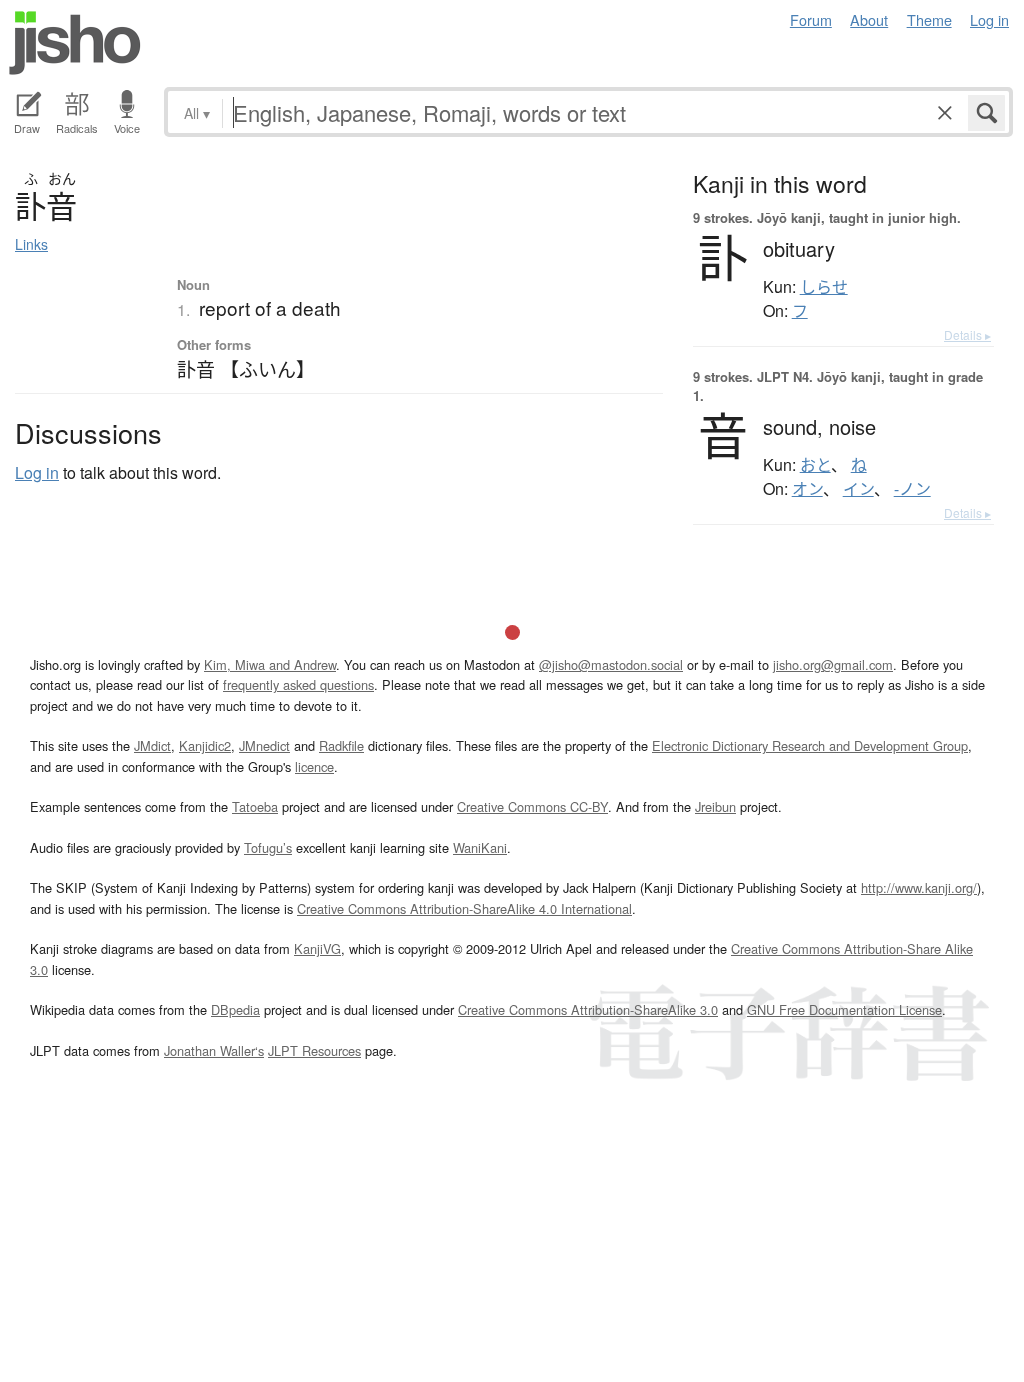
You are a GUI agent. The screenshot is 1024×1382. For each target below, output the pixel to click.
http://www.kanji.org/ (919, 887)
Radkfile (341, 745)
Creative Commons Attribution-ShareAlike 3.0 (588, 1009)
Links (31, 244)
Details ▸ (967, 334)
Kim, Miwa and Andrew (270, 664)
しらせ (824, 287)
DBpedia (235, 1009)
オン (807, 489)
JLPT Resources (314, 1050)
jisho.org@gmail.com (833, 664)
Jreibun (715, 806)
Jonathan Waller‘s (214, 1050)
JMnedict (264, 745)
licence (314, 766)
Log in (989, 19)
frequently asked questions (298, 684)
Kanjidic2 (205, 745)
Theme (929, 19)
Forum (811, 19)
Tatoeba (255, 806)
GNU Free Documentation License (844, 1009)
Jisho (75, 43)
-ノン (912, 489)
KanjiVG (317, 948)
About (869, 19)
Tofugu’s (268, 847)
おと (815, 465)
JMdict (152, 745)
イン (858, 489)
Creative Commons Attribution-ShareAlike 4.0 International (464, 908)
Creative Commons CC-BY (532, 806)
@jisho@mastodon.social (611, 664)
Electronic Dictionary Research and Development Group (810, 745)
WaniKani (480, 847)
